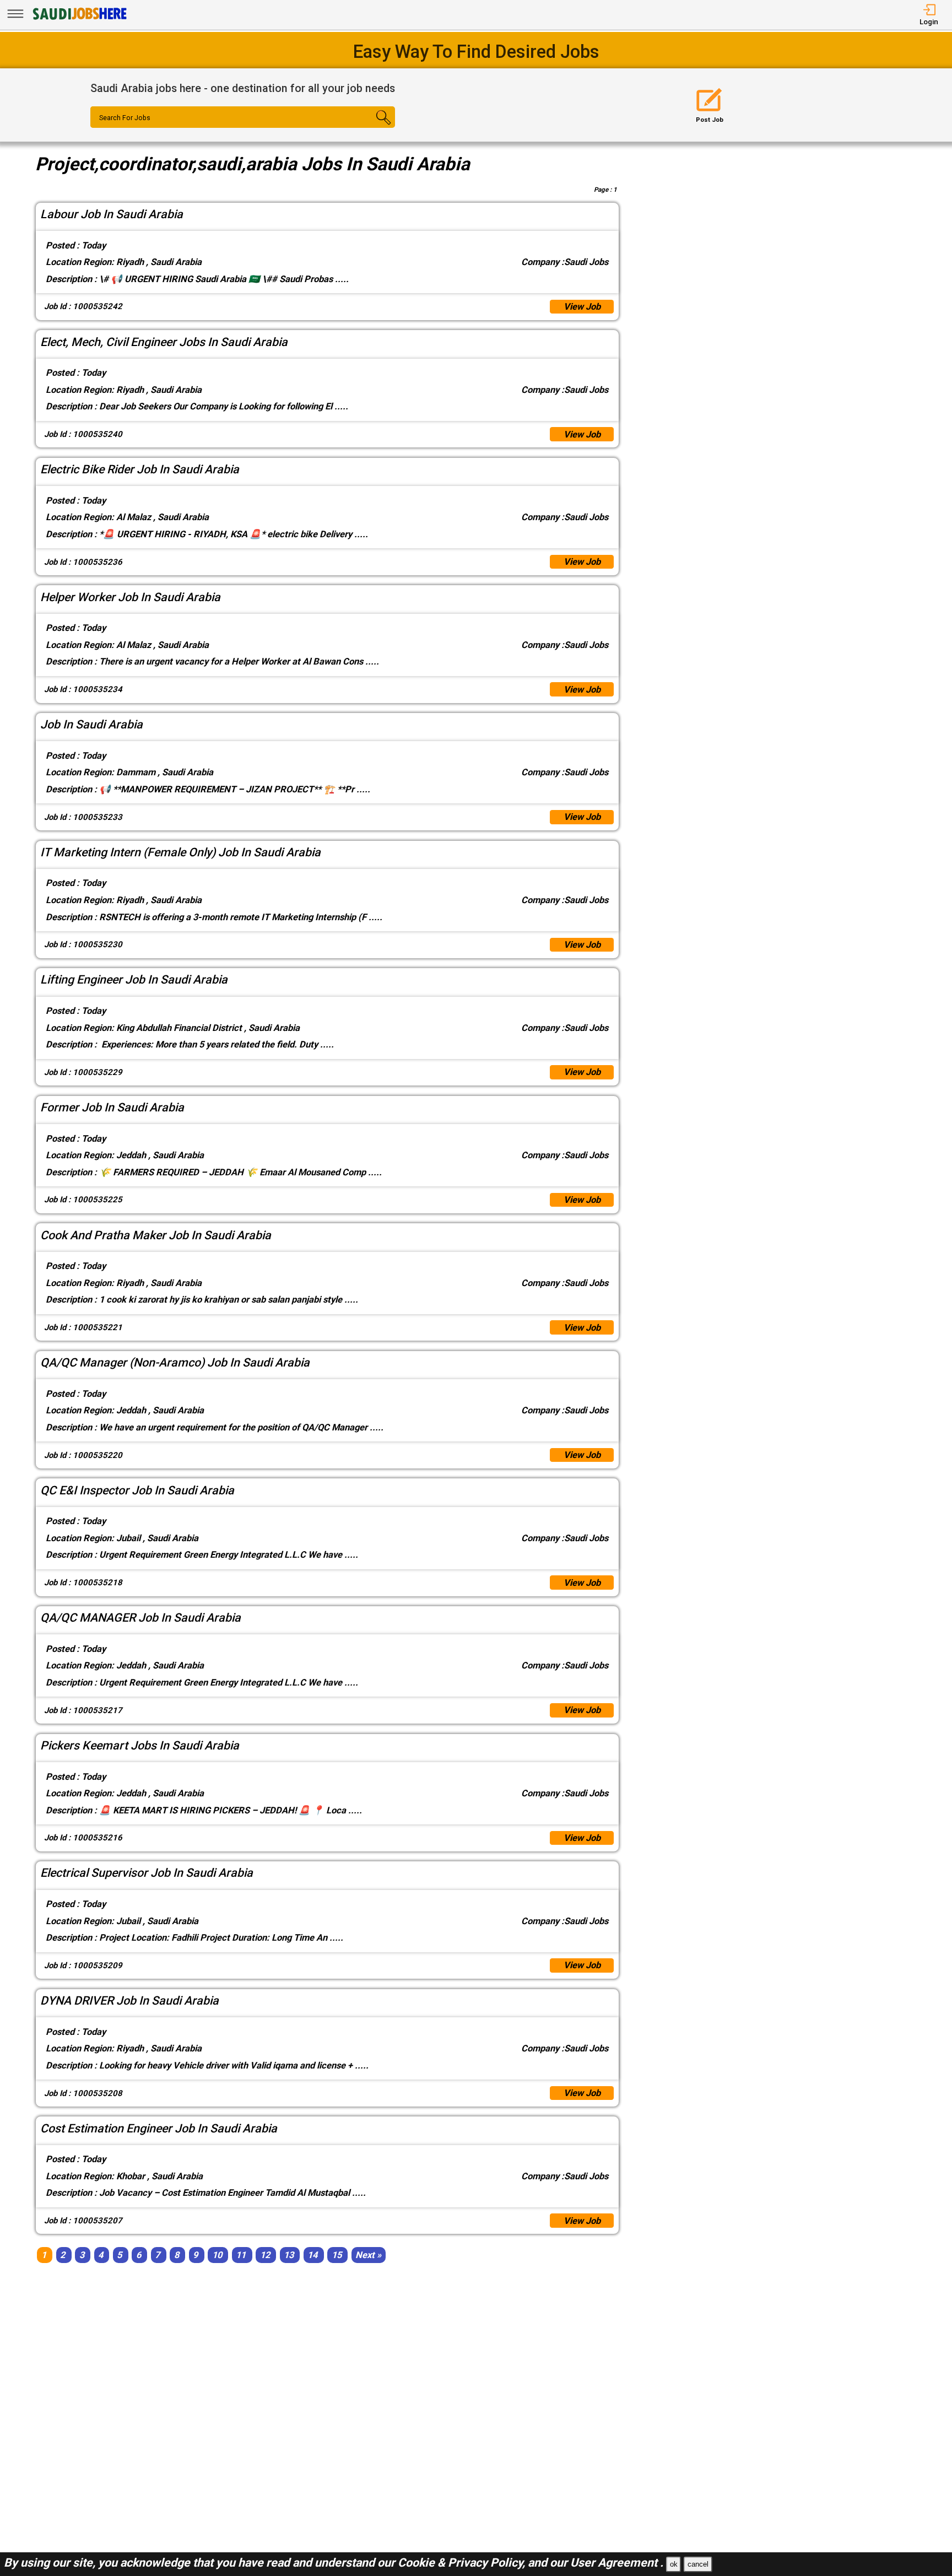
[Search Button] (369, 127)
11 (241, 2255)
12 (265, 2255)
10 (217, 2255)
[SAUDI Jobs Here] (79, 19)
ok (674, 2564)
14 (312, 2255)
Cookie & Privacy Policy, (463, 2563)
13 (289, 2255)
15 (337, 2255)
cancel (698, 2564)
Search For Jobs (125, 118)
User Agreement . (617, 2563)
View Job (582, 307)
